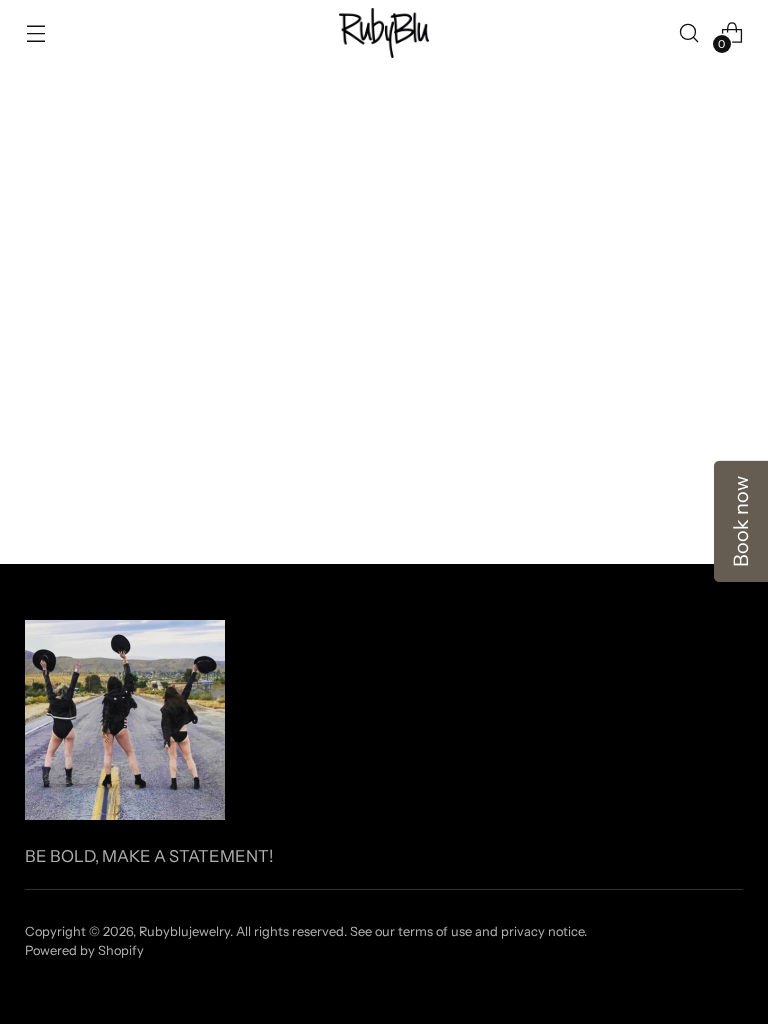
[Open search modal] (689, 33)
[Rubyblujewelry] (384, 33)
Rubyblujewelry (184, 931)
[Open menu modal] (35, 33)
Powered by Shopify (84, 950)
